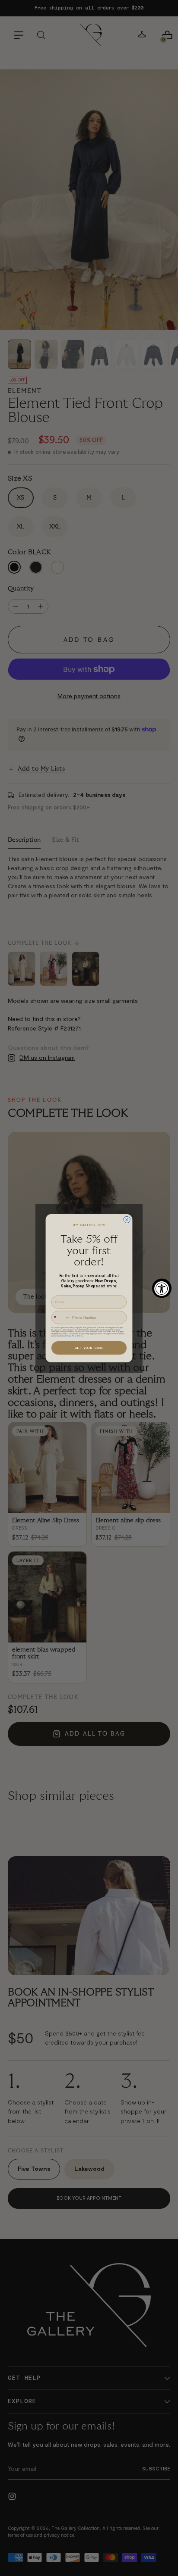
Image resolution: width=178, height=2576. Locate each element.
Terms (81, 1336)
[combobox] (60, 1318)
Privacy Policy (71, 1336)
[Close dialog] (127, 1219)
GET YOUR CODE (89, 1348)
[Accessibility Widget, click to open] (162, 1288)
